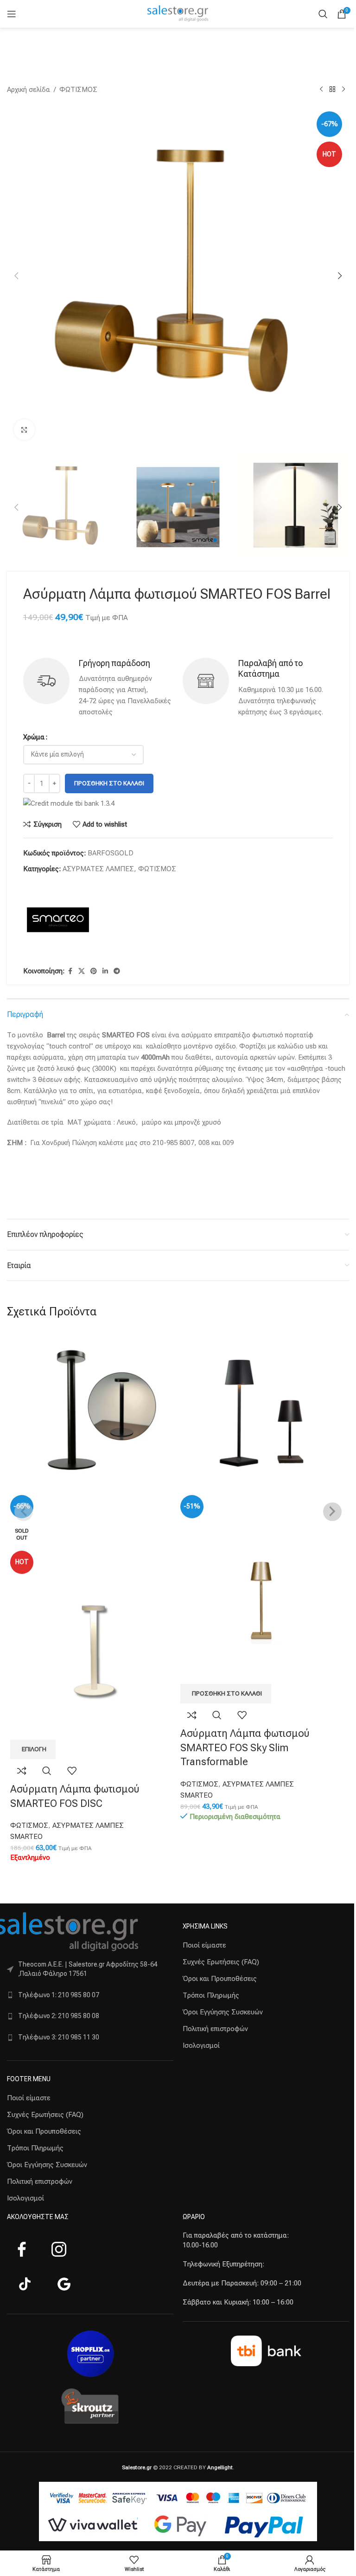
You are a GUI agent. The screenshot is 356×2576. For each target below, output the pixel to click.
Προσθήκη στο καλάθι (109, 783)
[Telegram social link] (117, 971)
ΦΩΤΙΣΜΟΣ (78, 90)
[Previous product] (321, 90)
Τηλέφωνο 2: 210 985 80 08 (59, 2016)
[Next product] (343, 90)
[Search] (323, 14)
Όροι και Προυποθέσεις (44, 2131)
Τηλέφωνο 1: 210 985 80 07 (59, 1995)
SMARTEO (26, 1837)
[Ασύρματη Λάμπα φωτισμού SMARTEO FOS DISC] (93, 1412)
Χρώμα (34, 737)
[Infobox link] (98, 688)
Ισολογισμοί (25, 2198)
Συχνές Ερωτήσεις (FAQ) (45, 2115)
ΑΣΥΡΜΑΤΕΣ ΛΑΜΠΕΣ (98, 869)
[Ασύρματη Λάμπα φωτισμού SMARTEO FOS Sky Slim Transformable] (263, 1412)
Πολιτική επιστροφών (40, 2181)
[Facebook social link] (70, 971)
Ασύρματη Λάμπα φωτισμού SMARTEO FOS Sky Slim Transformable (245, 1748)
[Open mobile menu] (12, 14)
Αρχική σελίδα (29, 90)
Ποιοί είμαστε (29, 2098)
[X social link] (82, 971)
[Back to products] (332, 90)
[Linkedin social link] (105, 971)
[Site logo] (178, 13)
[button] (16, 276)
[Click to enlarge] (24, 430)
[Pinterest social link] (94, 971)
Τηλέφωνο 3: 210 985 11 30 (59, 2037)
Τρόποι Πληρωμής (35, 2148)
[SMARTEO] (58, 921)
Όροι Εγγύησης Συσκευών (47, 2165)
